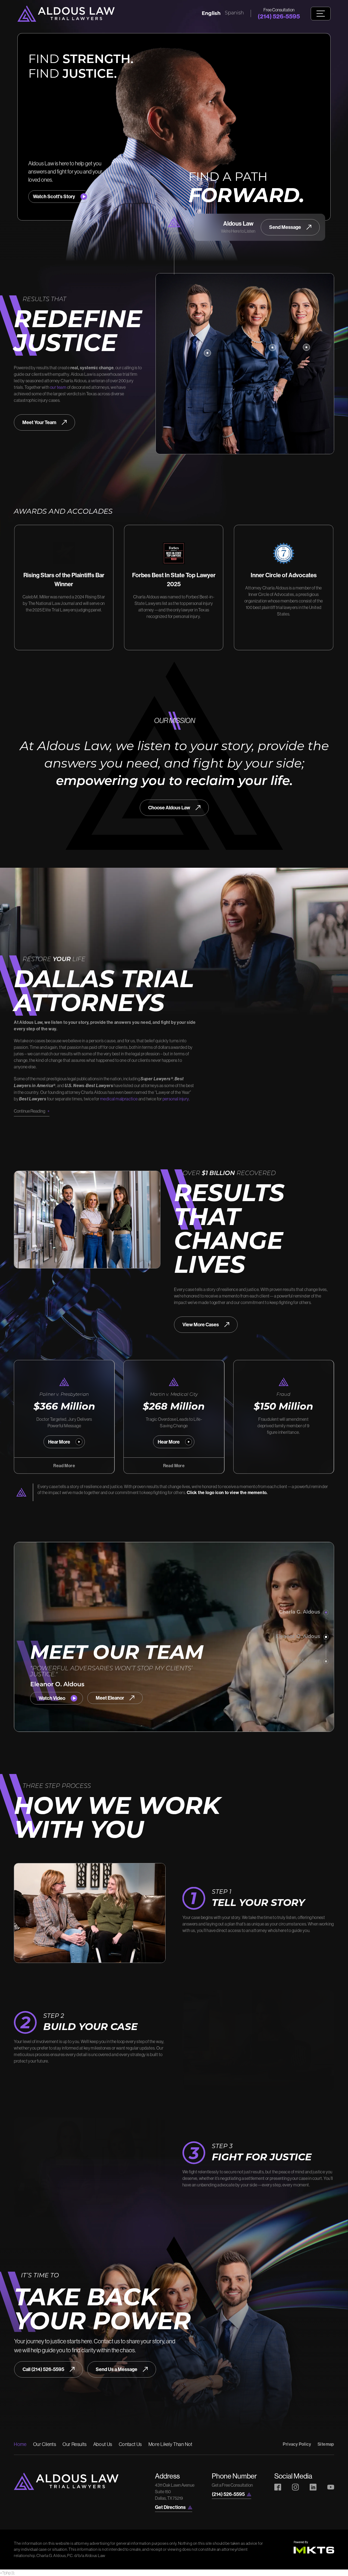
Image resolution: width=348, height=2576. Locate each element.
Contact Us (130, 2444)
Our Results (74, 2444)
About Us (103, 2444)
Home (20, 2444)
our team (58, 387)
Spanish (234, 13)
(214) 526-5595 (279, 16)
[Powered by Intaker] (302, 2565)
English (211, 13)
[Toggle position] (319, 2403)
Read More (64, 1466)
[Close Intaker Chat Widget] (330, 2403)
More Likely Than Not (170, 2444)
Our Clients (45, 2444)
